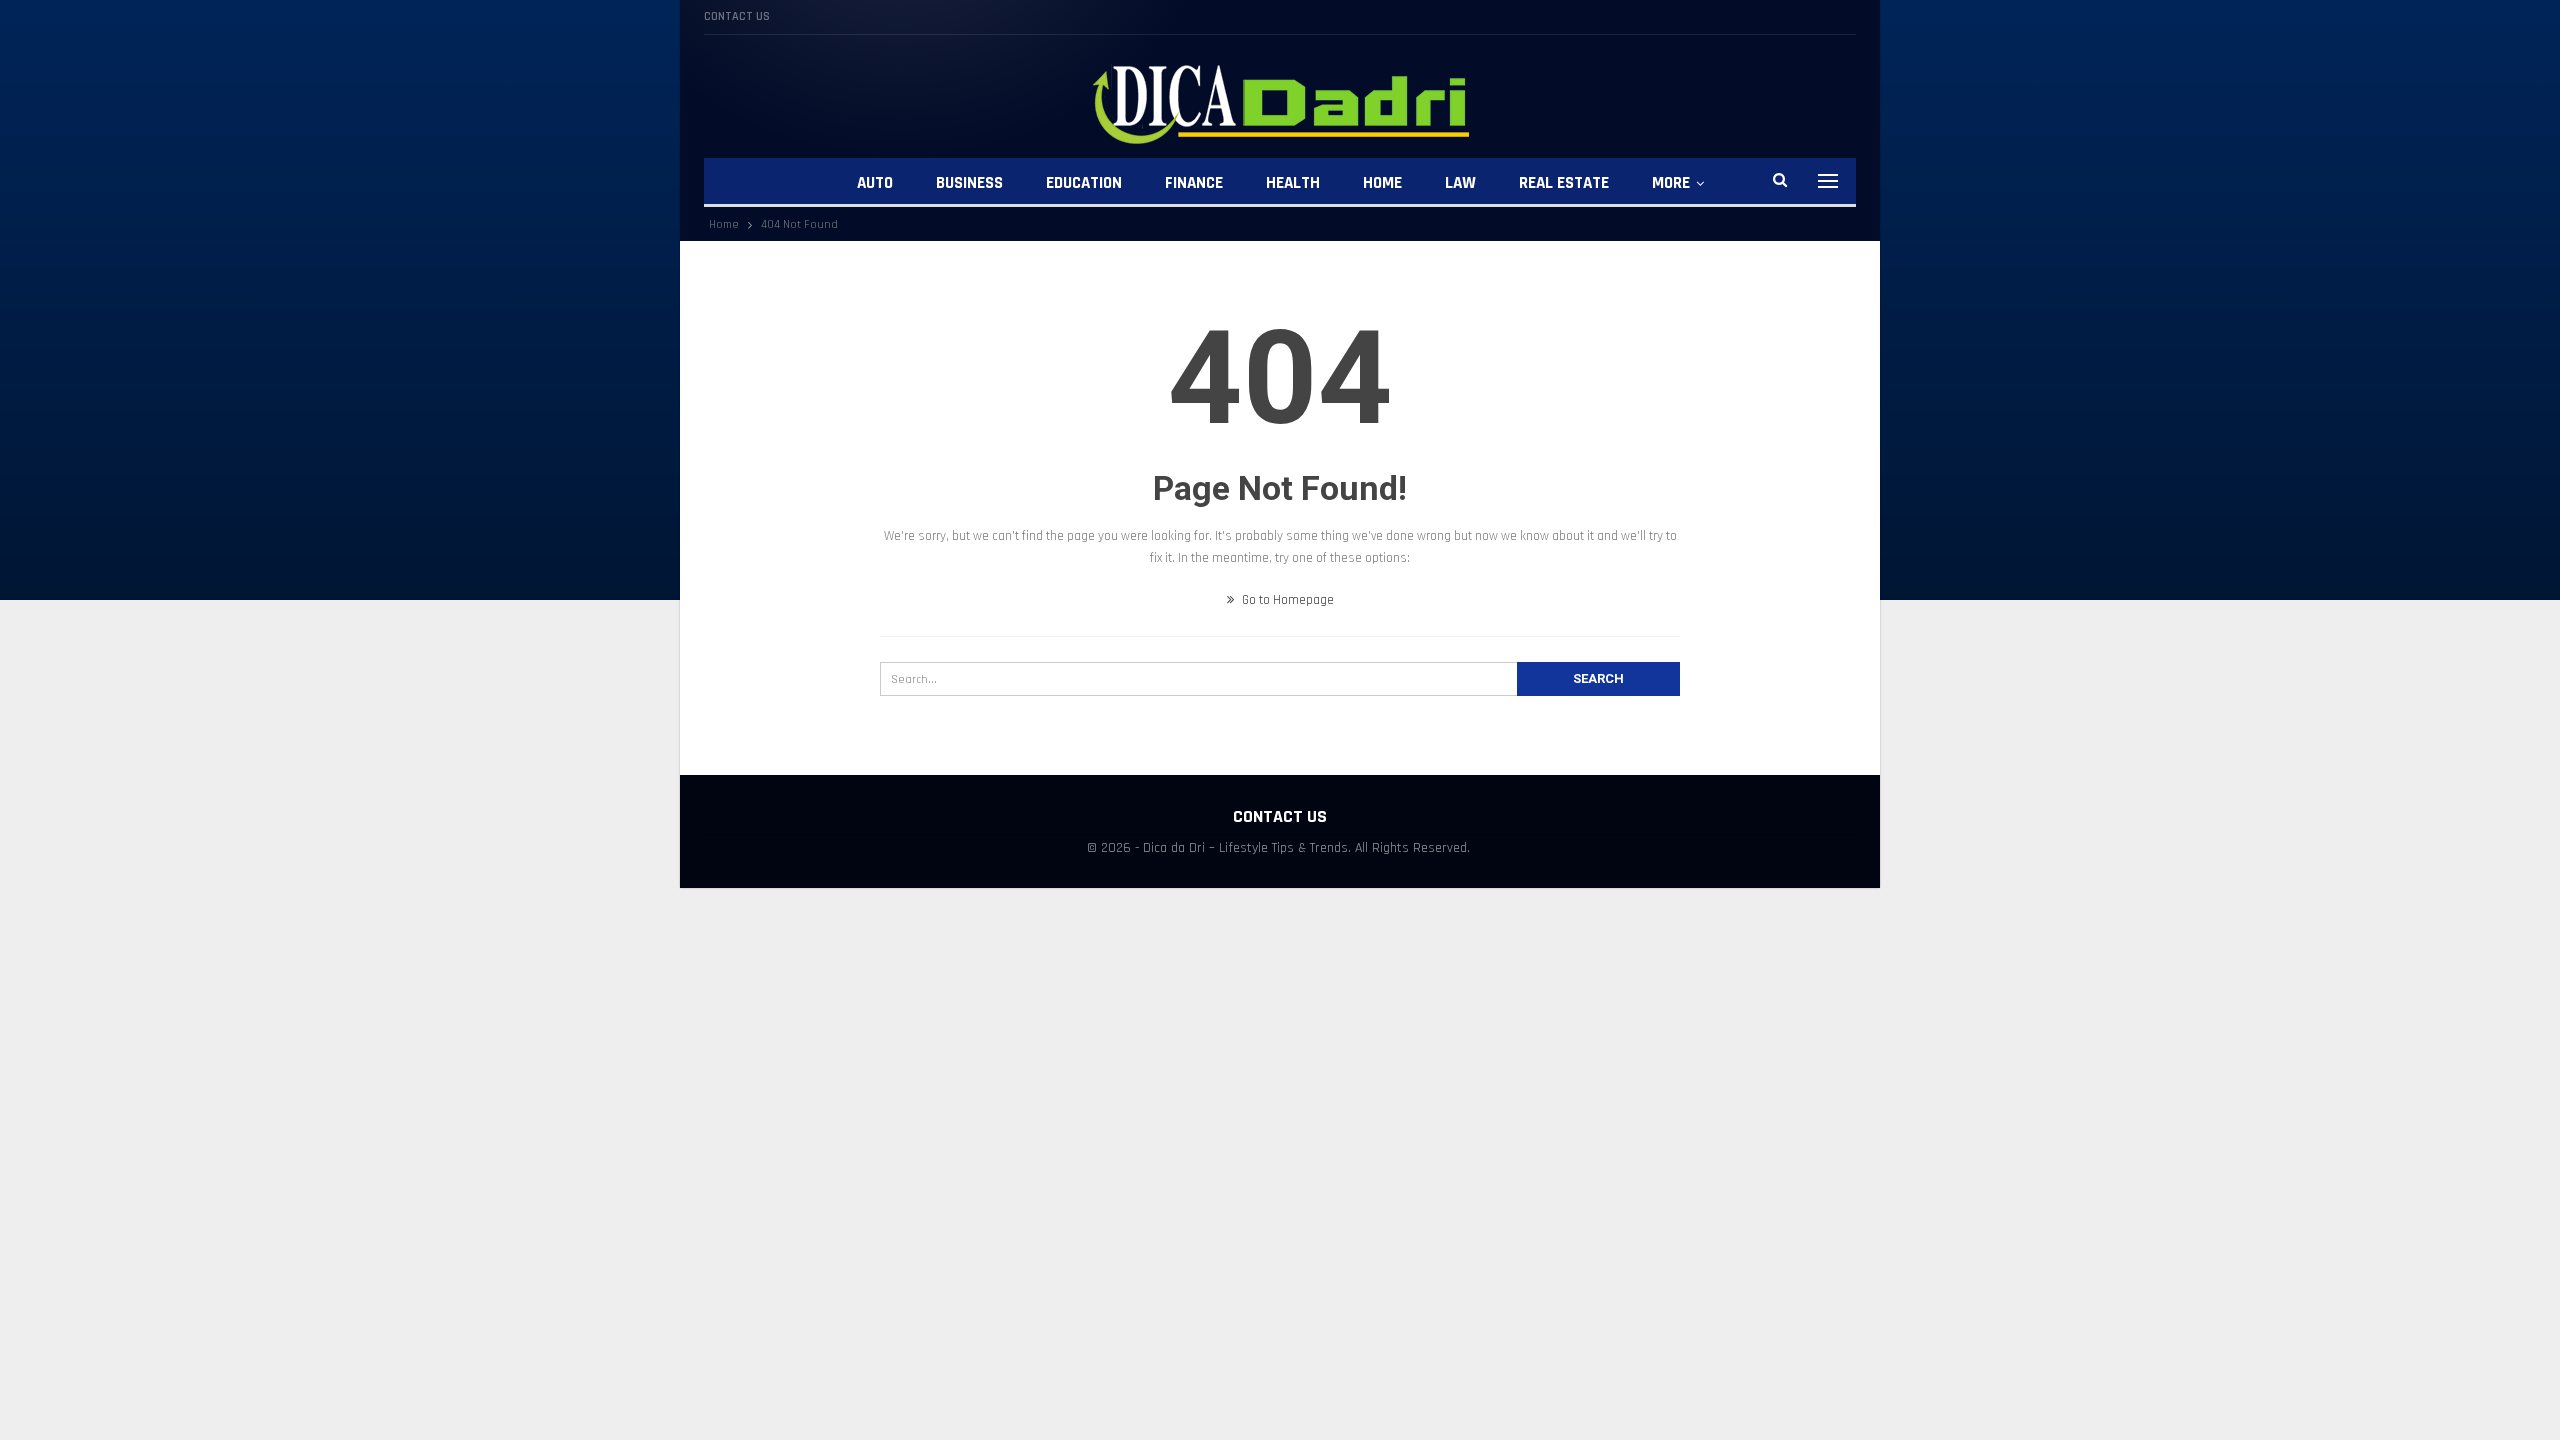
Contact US (737, 16)
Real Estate (1564, 183)
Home (1382, 183)
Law (1460, 183)
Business (969, 183)
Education (1084, 183)
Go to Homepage (1286, 600)
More (1671, 183)
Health (1293, 183)
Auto (875, 183)
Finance (1194, 183)
